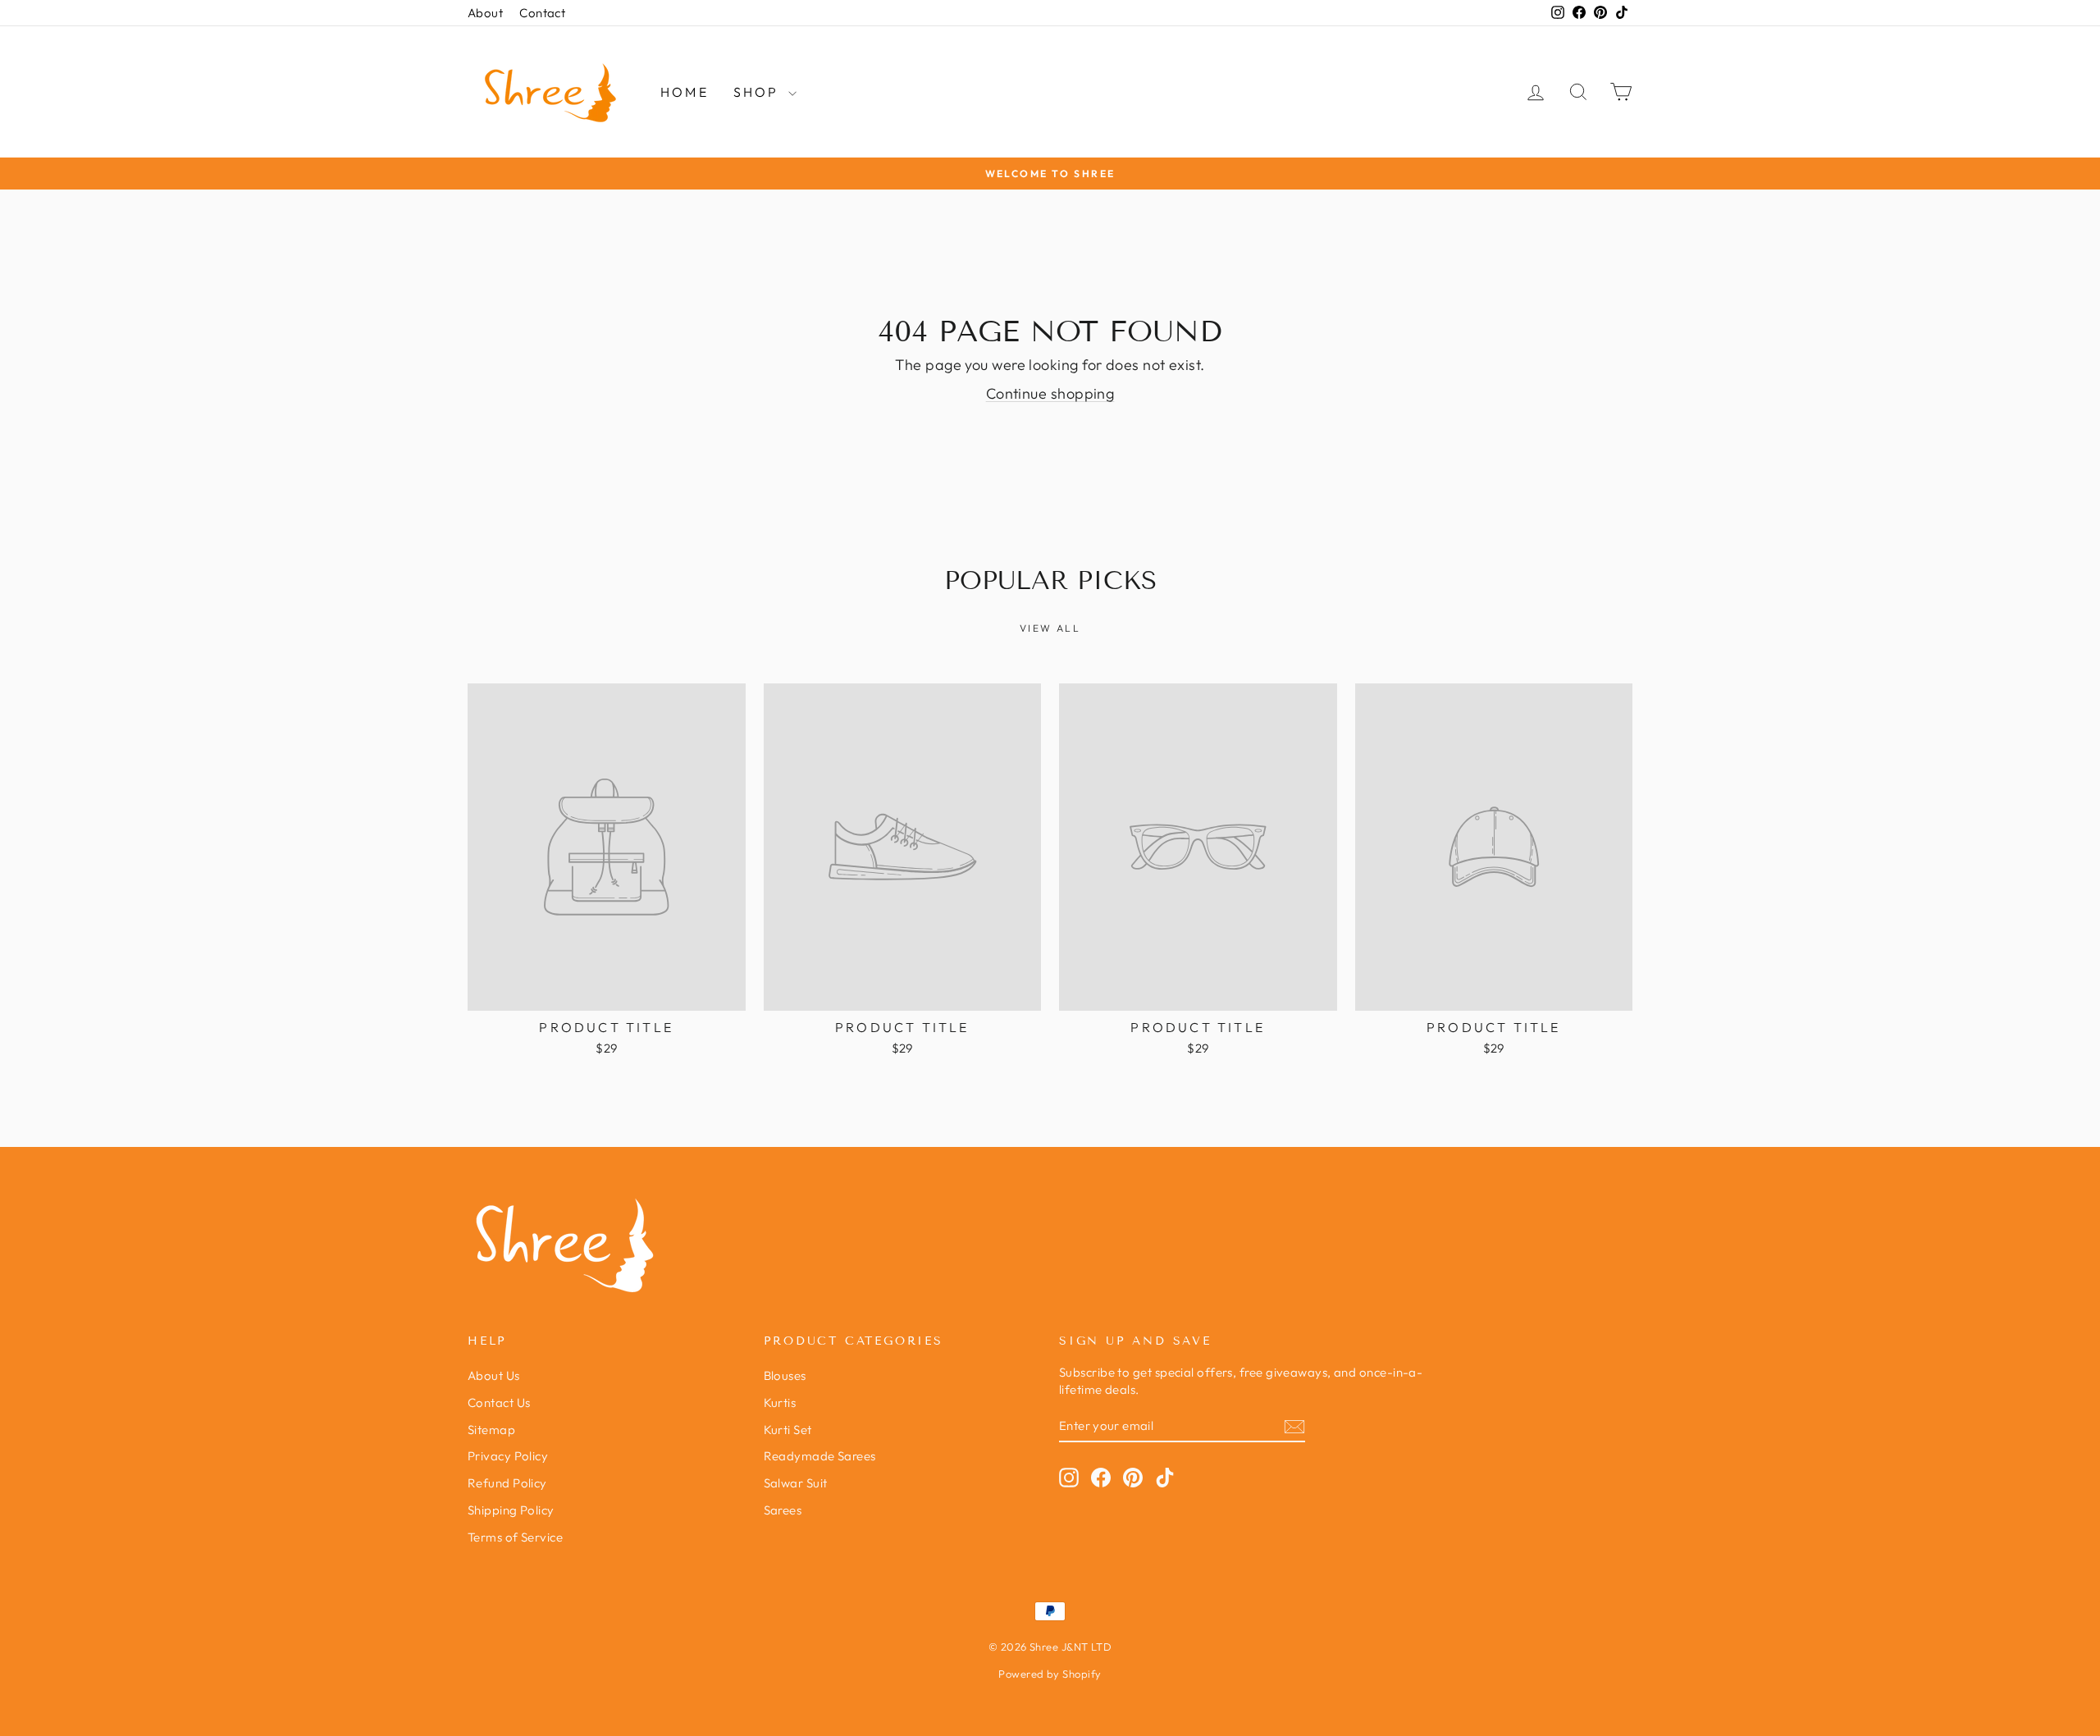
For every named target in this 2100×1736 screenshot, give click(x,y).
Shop (759, 92)
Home (685, 92)
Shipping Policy (511, 1510)
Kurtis (780, 1403)
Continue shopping (1050, 393)
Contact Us (499, 1403)
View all (1050, 628)
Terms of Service (515, 1537)
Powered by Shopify (1050, 1674)
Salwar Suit (796, 1483)
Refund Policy (507, 1483)
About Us (494, 1375)
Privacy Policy (508, 1456)
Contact (542, 13)
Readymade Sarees (820, 1456)
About (485, 13)
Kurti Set (788, 1430)
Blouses (785, 1375)
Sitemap (491, 1430)
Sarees (783, 1510)
